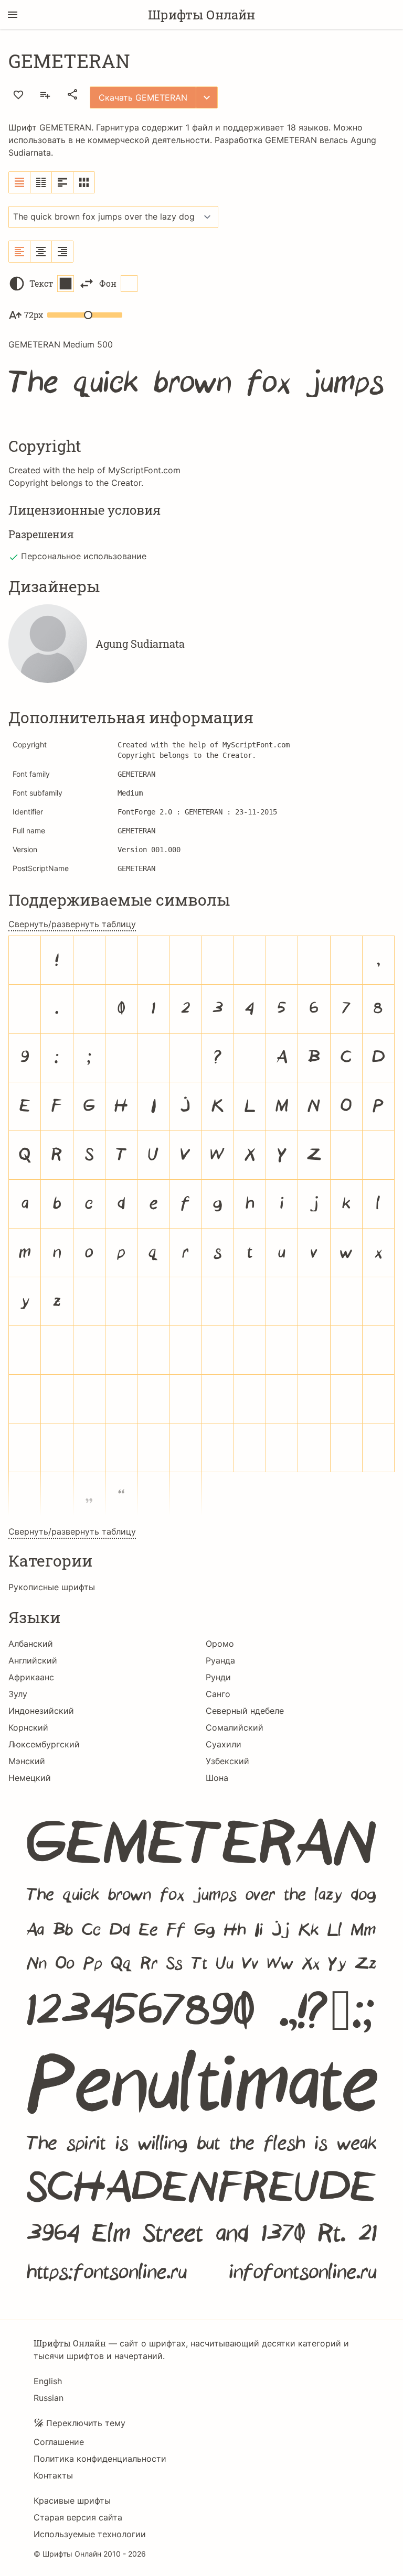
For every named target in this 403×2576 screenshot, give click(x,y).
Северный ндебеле (245, 1711)
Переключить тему (86, 2423)
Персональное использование (84, 556)
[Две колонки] (41, 182)
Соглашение (59, 2442)
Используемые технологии (90, 2534)
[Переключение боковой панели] (13, 15)
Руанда (220, 1660)
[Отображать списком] (20, 182)
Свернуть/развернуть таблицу (72, 924)
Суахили (224, 1744)
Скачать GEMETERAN (143, 97)
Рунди (218, 1677)
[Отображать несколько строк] (63, 182)
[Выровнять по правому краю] (62, 252)
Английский (33, 1660)
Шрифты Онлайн (201, 15)
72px (34, 315)
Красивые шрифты (72, 2501)
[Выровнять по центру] (41, 252)
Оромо (220, 1644)
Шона (217, 1778)
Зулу (18, 1694)
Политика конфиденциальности (100, 2459)
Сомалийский (235, 1727)
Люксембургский (44, 1744)
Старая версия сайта (78, 2517)
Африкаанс (31, 1677)
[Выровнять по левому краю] (20, 252)
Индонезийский (41, 1711)
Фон (108, 283)
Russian (49, 2398)
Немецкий (30, 1778)
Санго (218, 1694)
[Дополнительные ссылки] (207, 97)
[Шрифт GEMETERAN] (201, 2048)
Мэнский (27, 1761)
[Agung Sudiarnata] (48, 644)
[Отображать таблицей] (84, 182)
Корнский (28, 1727)
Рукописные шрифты (52, 1587)
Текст (41, 283)
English (48, 2381)
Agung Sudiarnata (140, 644)
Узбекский (227, 1761)
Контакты (53, 2475)
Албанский (31, 1644)
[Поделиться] (72, 94)
